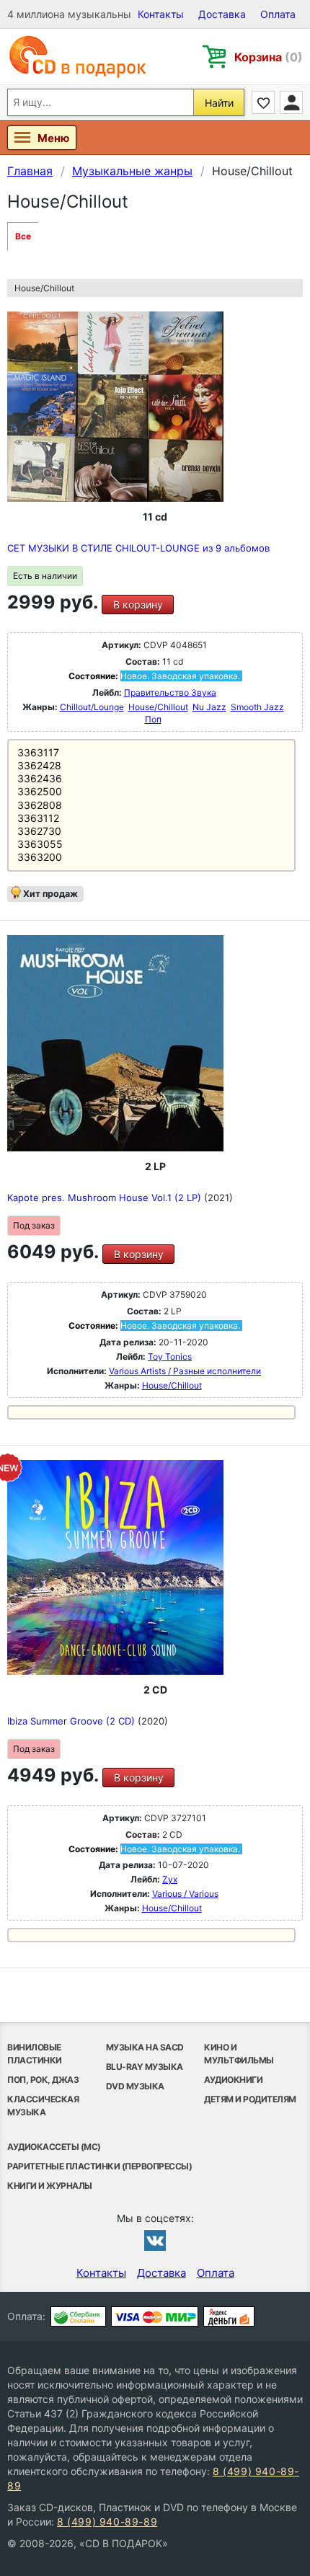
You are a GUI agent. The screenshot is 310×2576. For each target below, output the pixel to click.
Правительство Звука (170, 692)
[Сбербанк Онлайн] (78, 2316)
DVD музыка (135, 2086)
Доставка (222, 14)
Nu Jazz (209, 707)
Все (23, 236)
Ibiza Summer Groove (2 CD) (72, 1721)
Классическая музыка (43, 2106)
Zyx (170, 1879)
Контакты (161, 14)
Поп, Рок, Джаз (43, 2080)
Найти (219, 103)
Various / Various (185, 1894)
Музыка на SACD (145, 2047)
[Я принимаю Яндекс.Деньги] (229, 2316)
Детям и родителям (250, 2099)
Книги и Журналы (50, 2186)
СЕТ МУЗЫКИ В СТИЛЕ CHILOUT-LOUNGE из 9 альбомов (138, 548)
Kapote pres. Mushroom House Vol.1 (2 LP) (106, 1198)
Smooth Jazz (257, 707)
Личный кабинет (291, 102)
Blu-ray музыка (145, 2067)
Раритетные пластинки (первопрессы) (99, 2166)
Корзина (269, 57)
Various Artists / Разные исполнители (185, 1371)
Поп (153, 719)
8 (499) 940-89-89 (107, 2522)
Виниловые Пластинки (35, 2054)
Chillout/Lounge (92, 707)
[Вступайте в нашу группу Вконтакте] (155, 2240)
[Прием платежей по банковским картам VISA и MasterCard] (155, 2316)
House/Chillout (158, 707)
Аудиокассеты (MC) (54, 2147)
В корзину (138, 605)
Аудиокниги (233, 2080)
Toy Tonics (170, 1356)
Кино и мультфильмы (239, 2054)
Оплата (278, 14)
